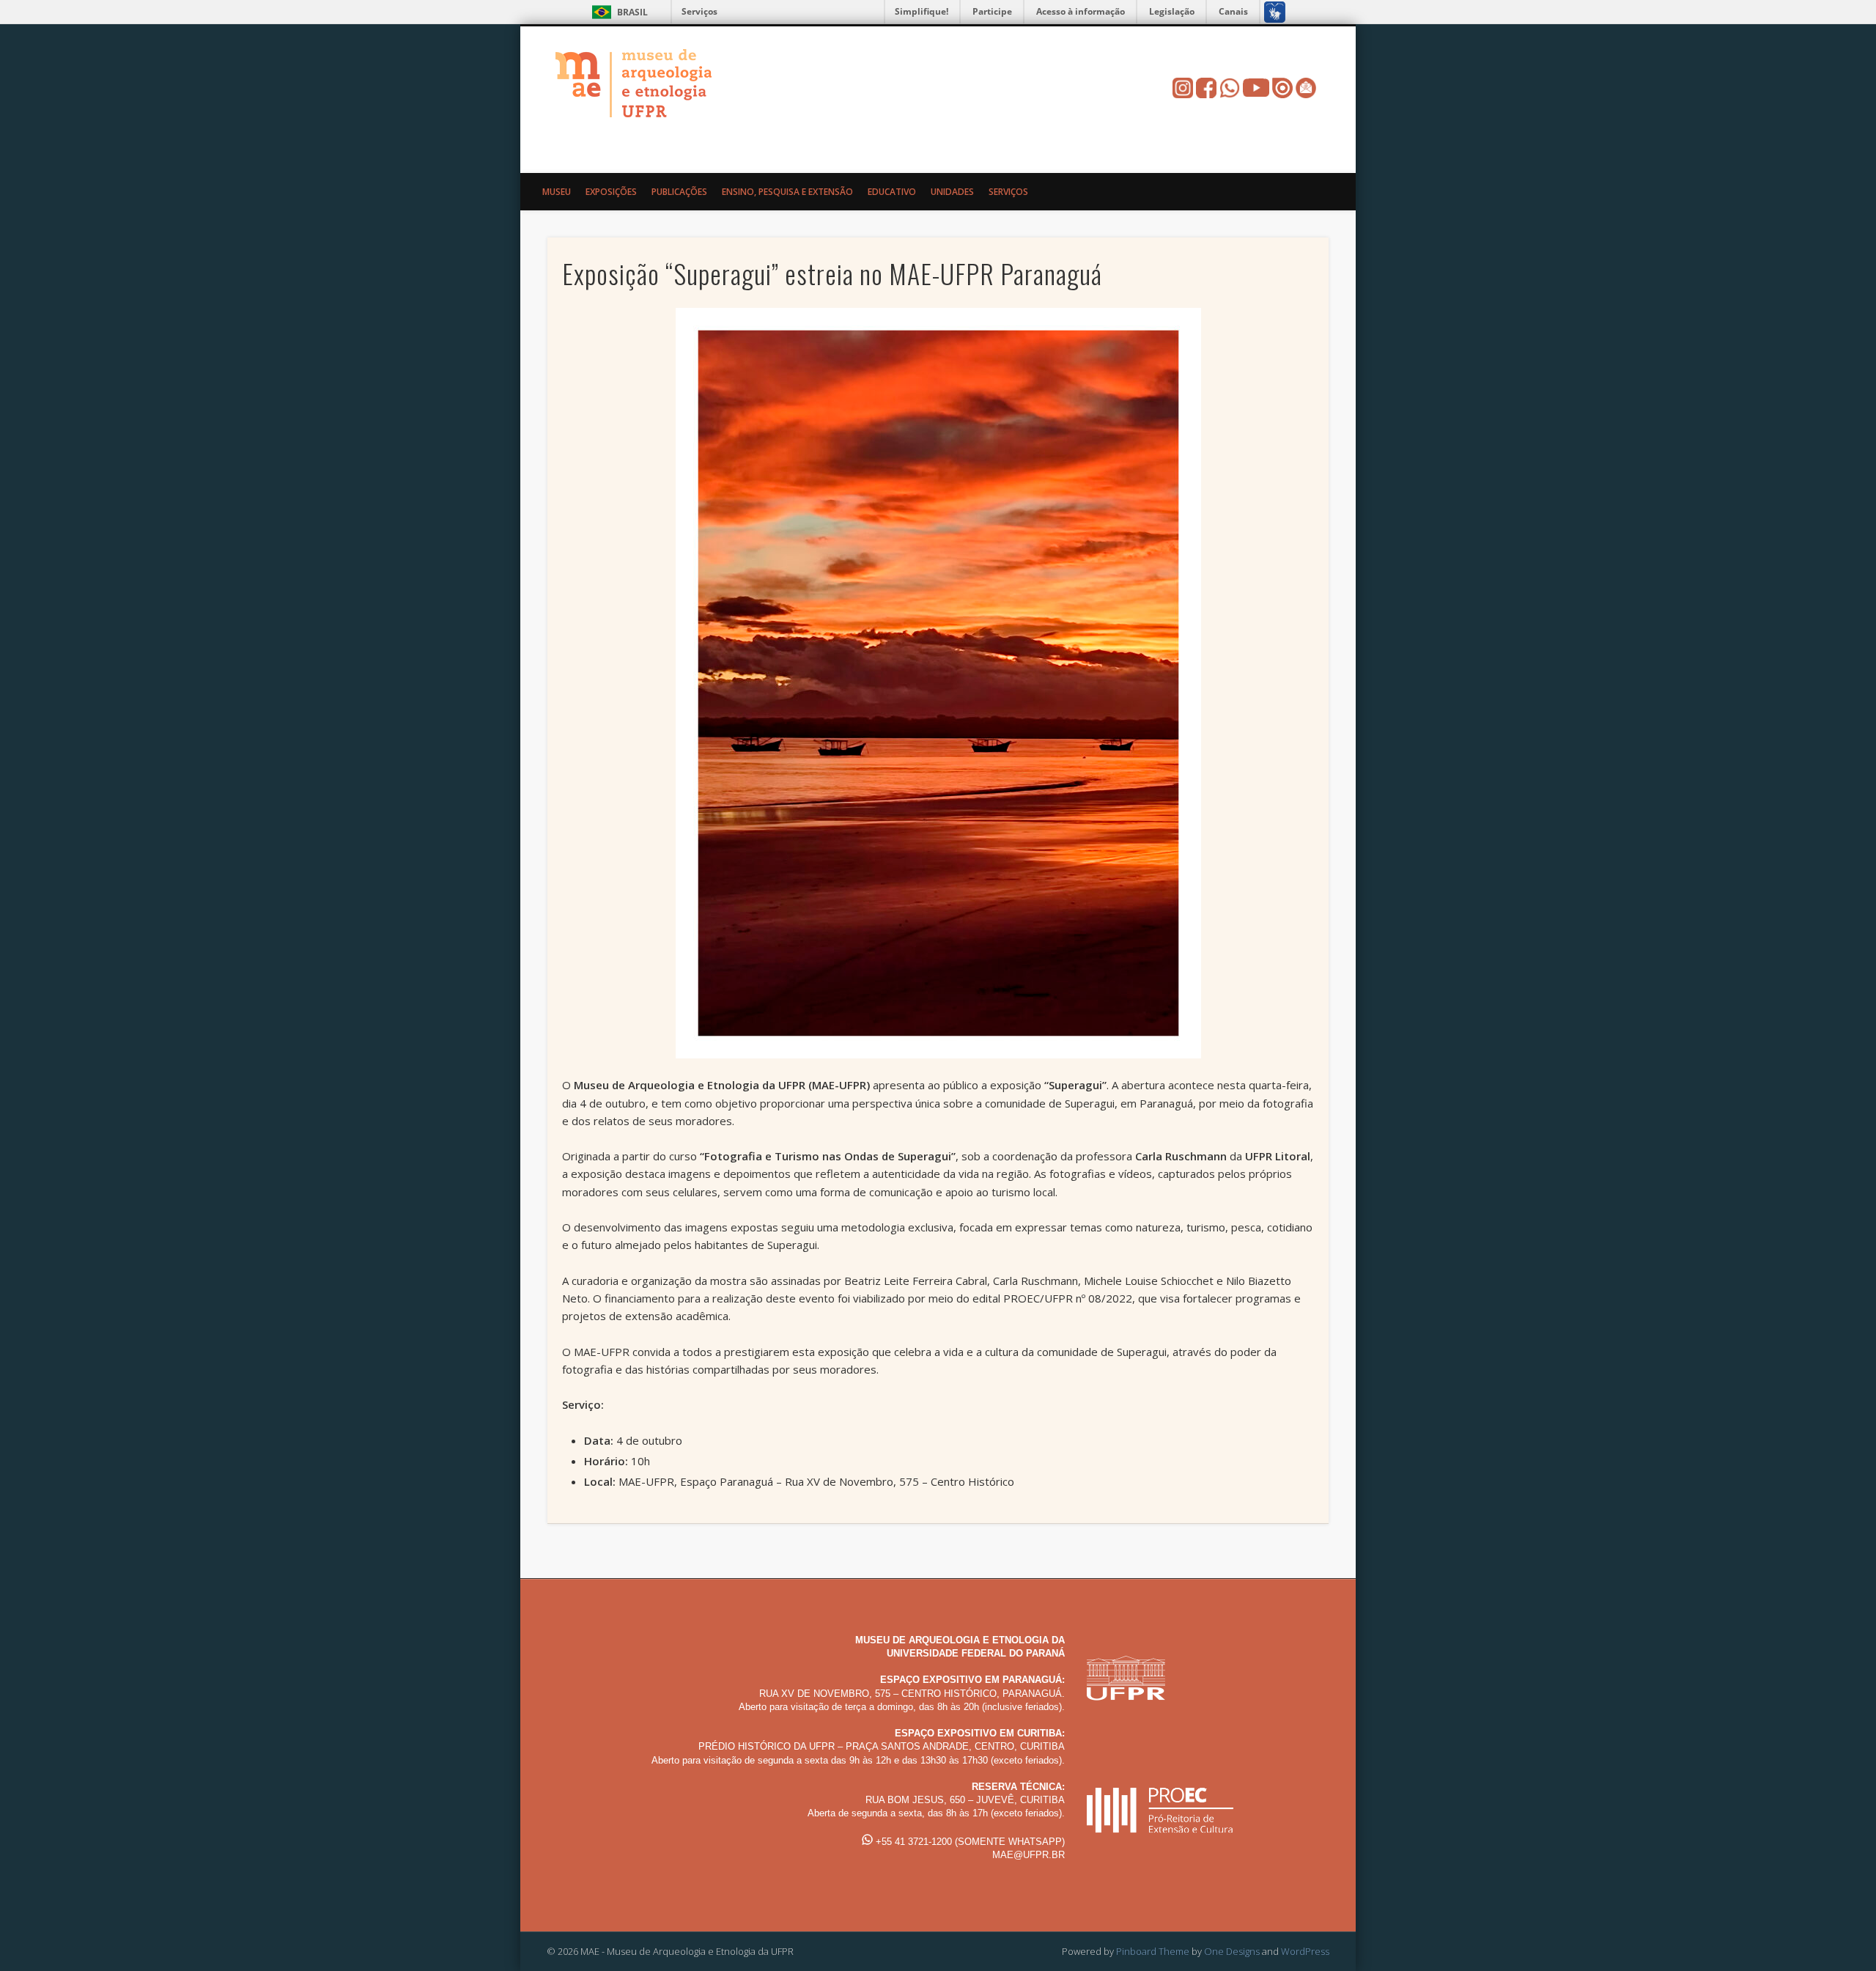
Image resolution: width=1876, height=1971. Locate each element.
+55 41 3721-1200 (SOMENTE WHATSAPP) (969, 1842)
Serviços (699, 11)
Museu (557, 192)
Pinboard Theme (1153, 1951)
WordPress (1305, 1951)
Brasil (632, 12)
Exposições (611, 192)
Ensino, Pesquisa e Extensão (787, 192)
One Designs (1232, 1951)
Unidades (952, 192)
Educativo (892, 192)
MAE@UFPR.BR (1029, 1855)
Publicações (679, 192)
